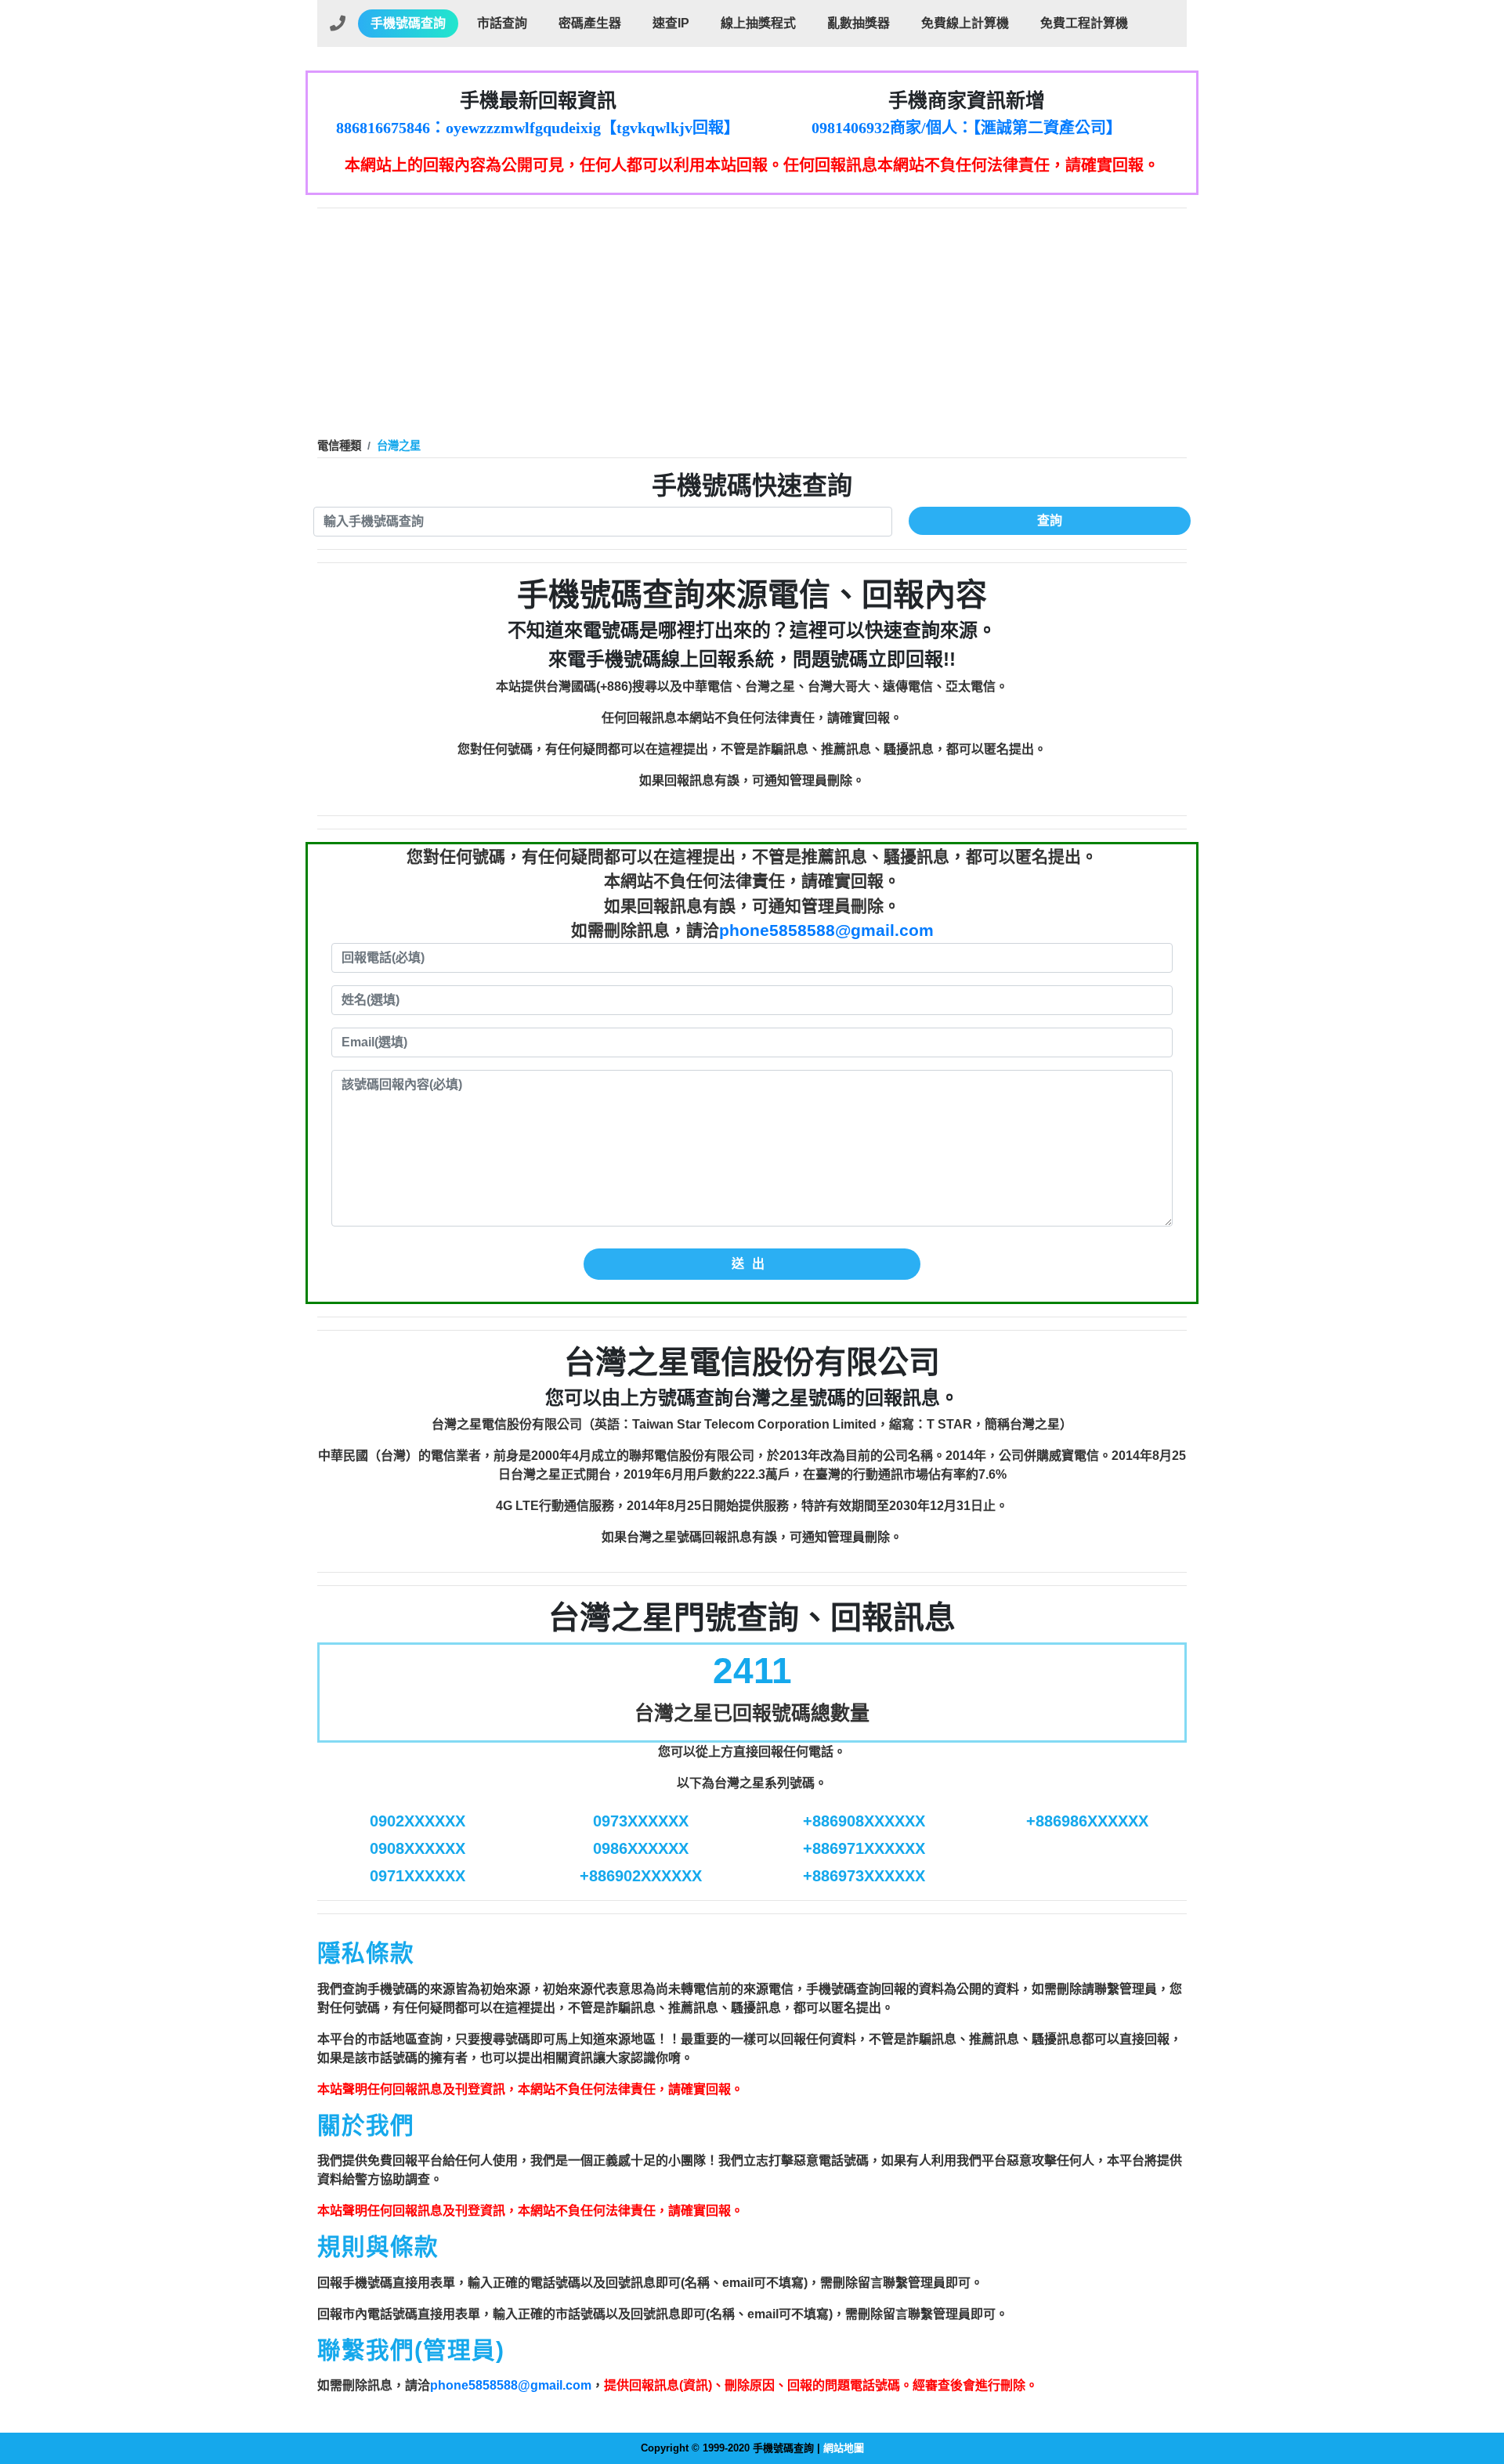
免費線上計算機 (965, 23)
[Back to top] (1476, 2385)
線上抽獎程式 (758, 23)
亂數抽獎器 (859, 23)
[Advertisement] (752, 326)
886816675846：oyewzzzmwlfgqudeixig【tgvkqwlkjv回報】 (538, 128)
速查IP (671, 23)
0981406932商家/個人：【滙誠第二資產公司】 (967, 128)
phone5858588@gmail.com (826, 930)
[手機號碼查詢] (338, 23)
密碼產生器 (590, 23)
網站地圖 (844, 2448)
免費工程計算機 (1084, 23)
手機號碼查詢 (408, 23)
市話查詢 (502, 23)
